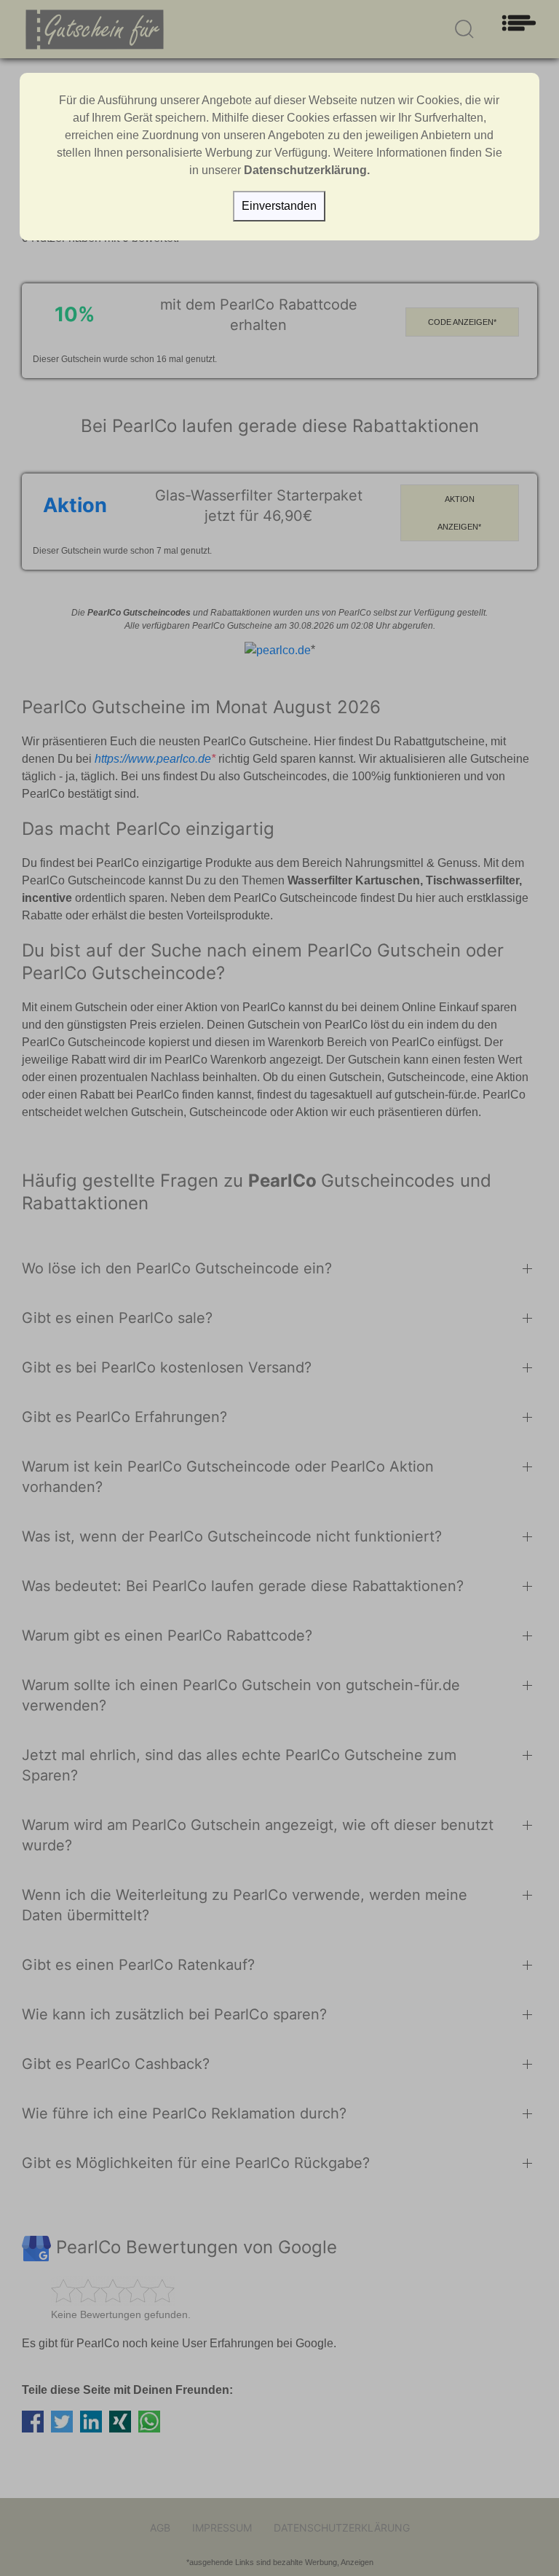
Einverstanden (279, 206)
